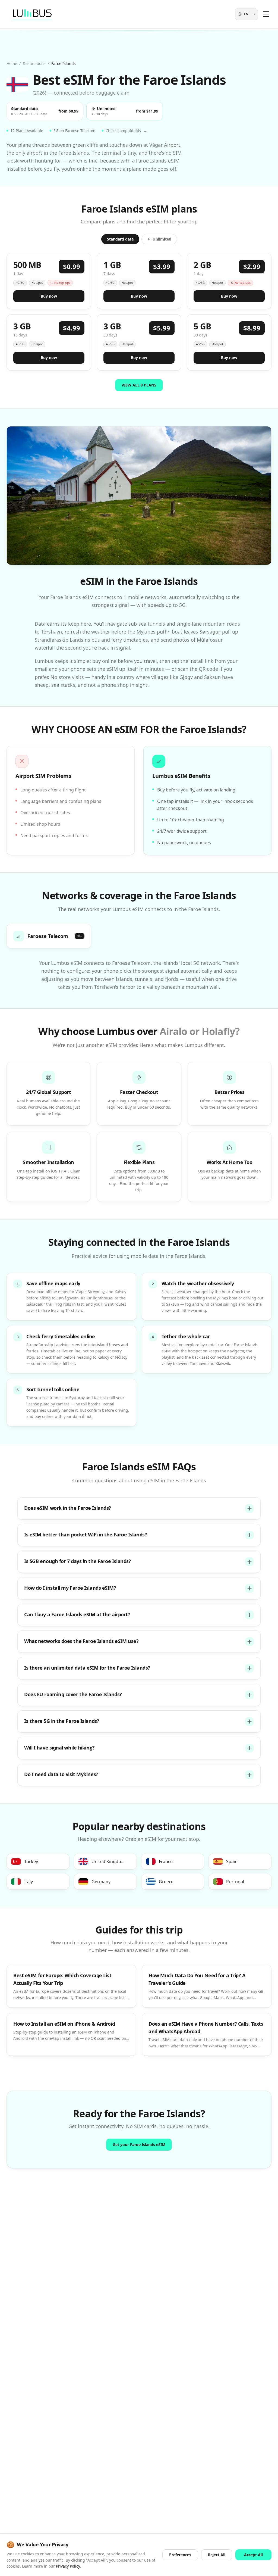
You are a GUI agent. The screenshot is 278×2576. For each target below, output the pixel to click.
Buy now (49, 296)
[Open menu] (266, 14)
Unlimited (162, 239)
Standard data (120, 239)
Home (12, 63)
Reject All (217, 2555)
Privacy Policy (68, 2566)
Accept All (253, 2555)
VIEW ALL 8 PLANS (139, 385)
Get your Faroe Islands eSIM (139, 2145)
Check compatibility (126, 131)
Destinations (34, 63)
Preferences (180, 2555)
